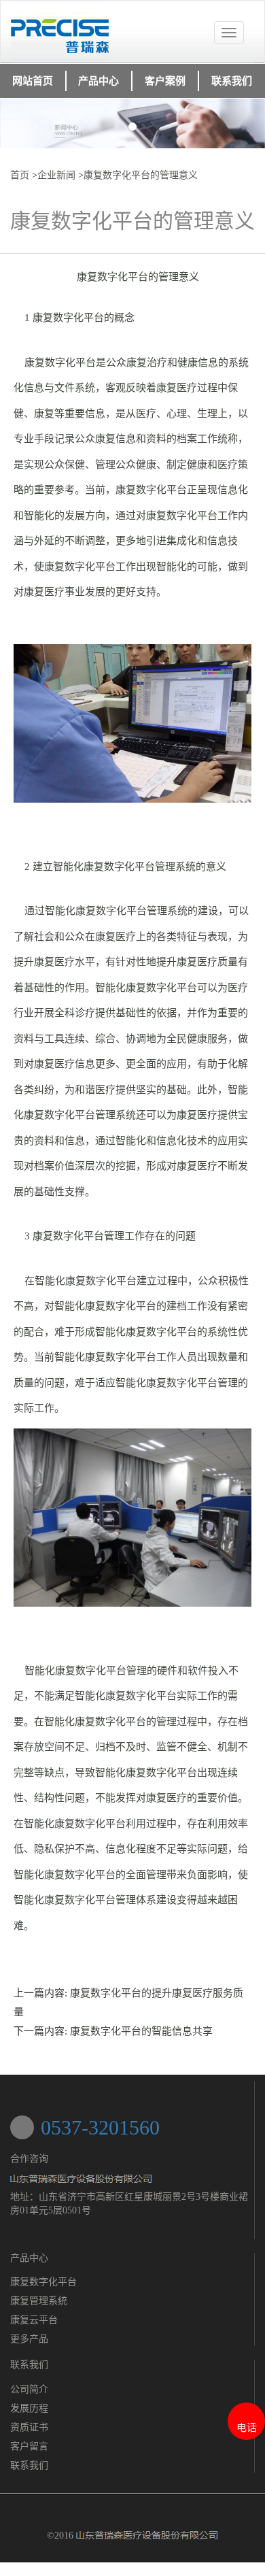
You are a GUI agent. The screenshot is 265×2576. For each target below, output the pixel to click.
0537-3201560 (100, 2127)
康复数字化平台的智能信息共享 (141, 2031)
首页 (20, 175)
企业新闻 (56, 175)
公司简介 (29, 2389)
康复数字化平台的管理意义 (141, 175)
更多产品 (29, 2339)
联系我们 (29, 2465)
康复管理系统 (39, 2301)
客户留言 (29, 2446)
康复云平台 (34, 2320)
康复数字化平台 (43, 2282)
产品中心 (29, 2258)
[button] (20, 123)
